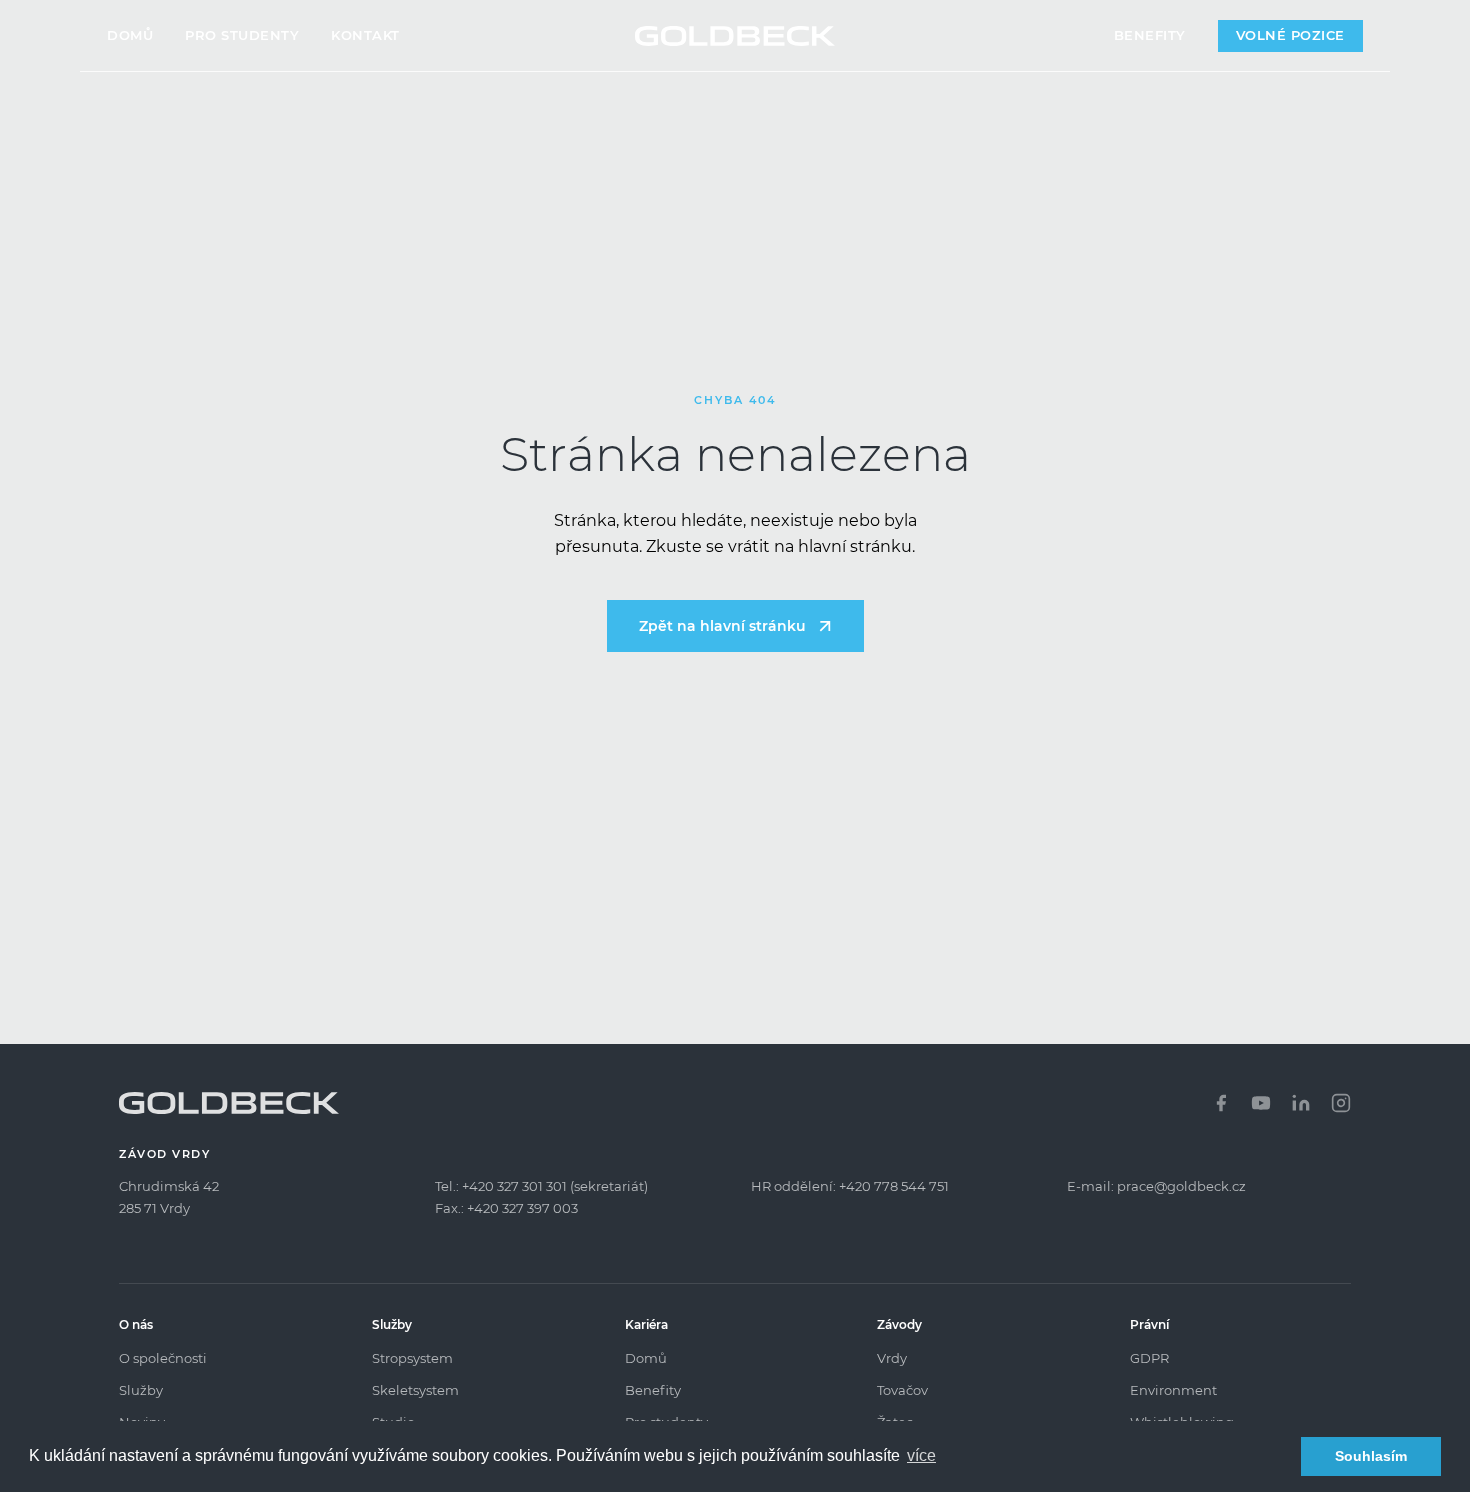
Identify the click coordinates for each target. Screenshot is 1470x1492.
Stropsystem (412, 1358)
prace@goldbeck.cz (1181, 1186)
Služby (141, 1390)
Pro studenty (242, 35)
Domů (130, 35)
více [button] (921, 1455)
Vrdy (892, 1358)
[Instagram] (1341, 1103)
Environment (1173, 1390)
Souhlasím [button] (1371, 1456)
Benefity (1150, 35)
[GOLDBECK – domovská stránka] (735, 36)
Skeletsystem (415, 1390)
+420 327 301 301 (514, 1186)
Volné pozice (1290, 35)
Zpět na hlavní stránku (722, 626)
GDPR (1149, 1358)
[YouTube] (1261, 1103)
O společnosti (163, 1358)
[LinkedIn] (1301, 1103)
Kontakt (365, 35)
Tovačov (902, 1390)
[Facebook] (1221, 1103)
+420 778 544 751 (894, 1186)
